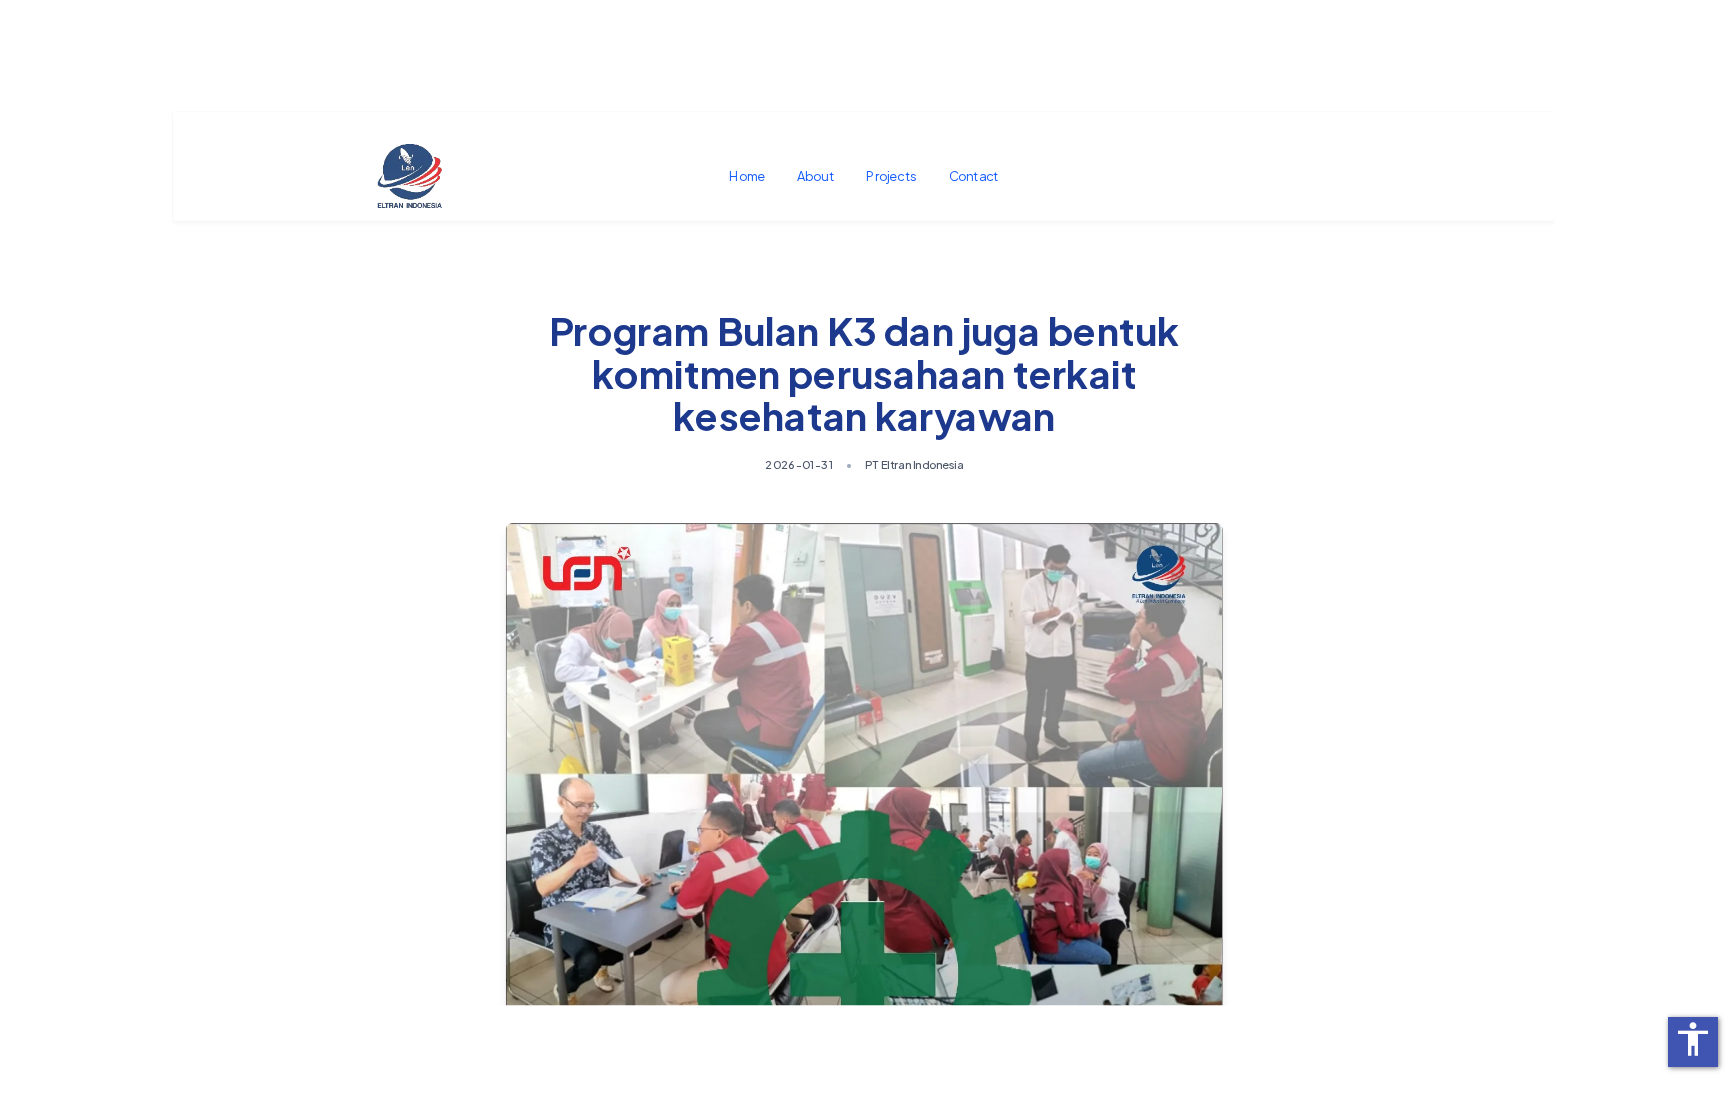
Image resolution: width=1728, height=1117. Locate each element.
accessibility (1693, 1039)
